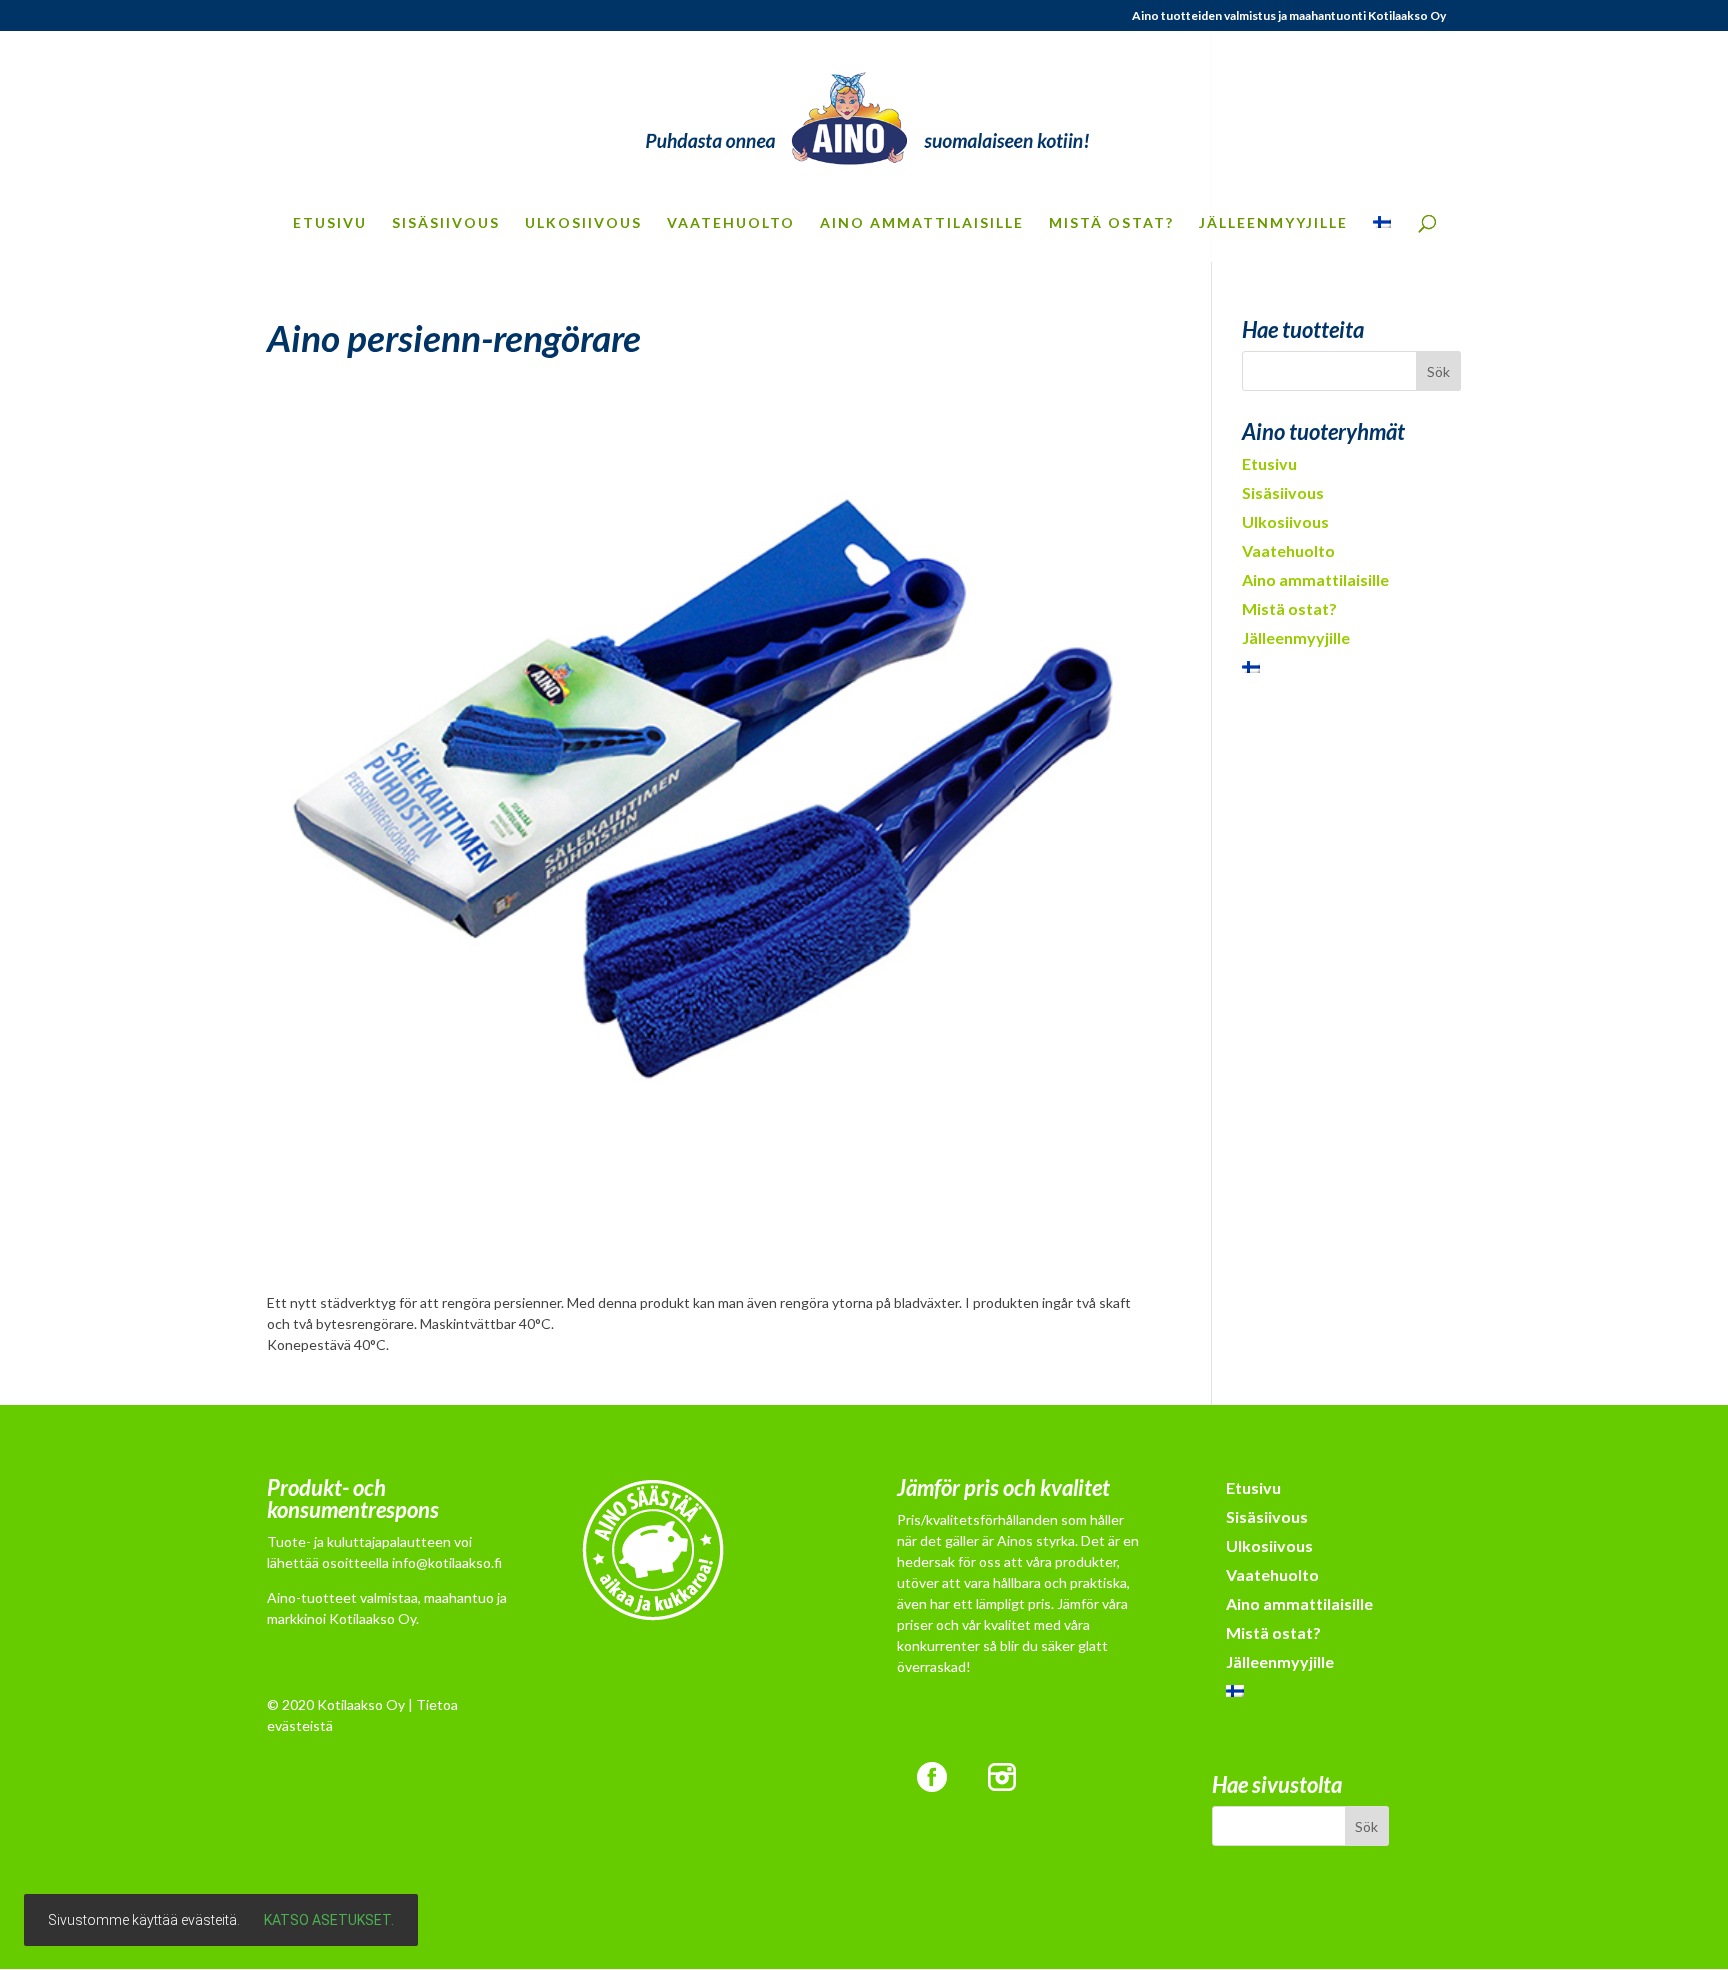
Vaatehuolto (731, 223)
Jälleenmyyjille (1273, 223)
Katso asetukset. (329, 1920)
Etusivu (330, 223)
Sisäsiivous (446, 223)
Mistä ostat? (1111, 223)
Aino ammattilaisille (922, 223)
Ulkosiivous (583, 223)
